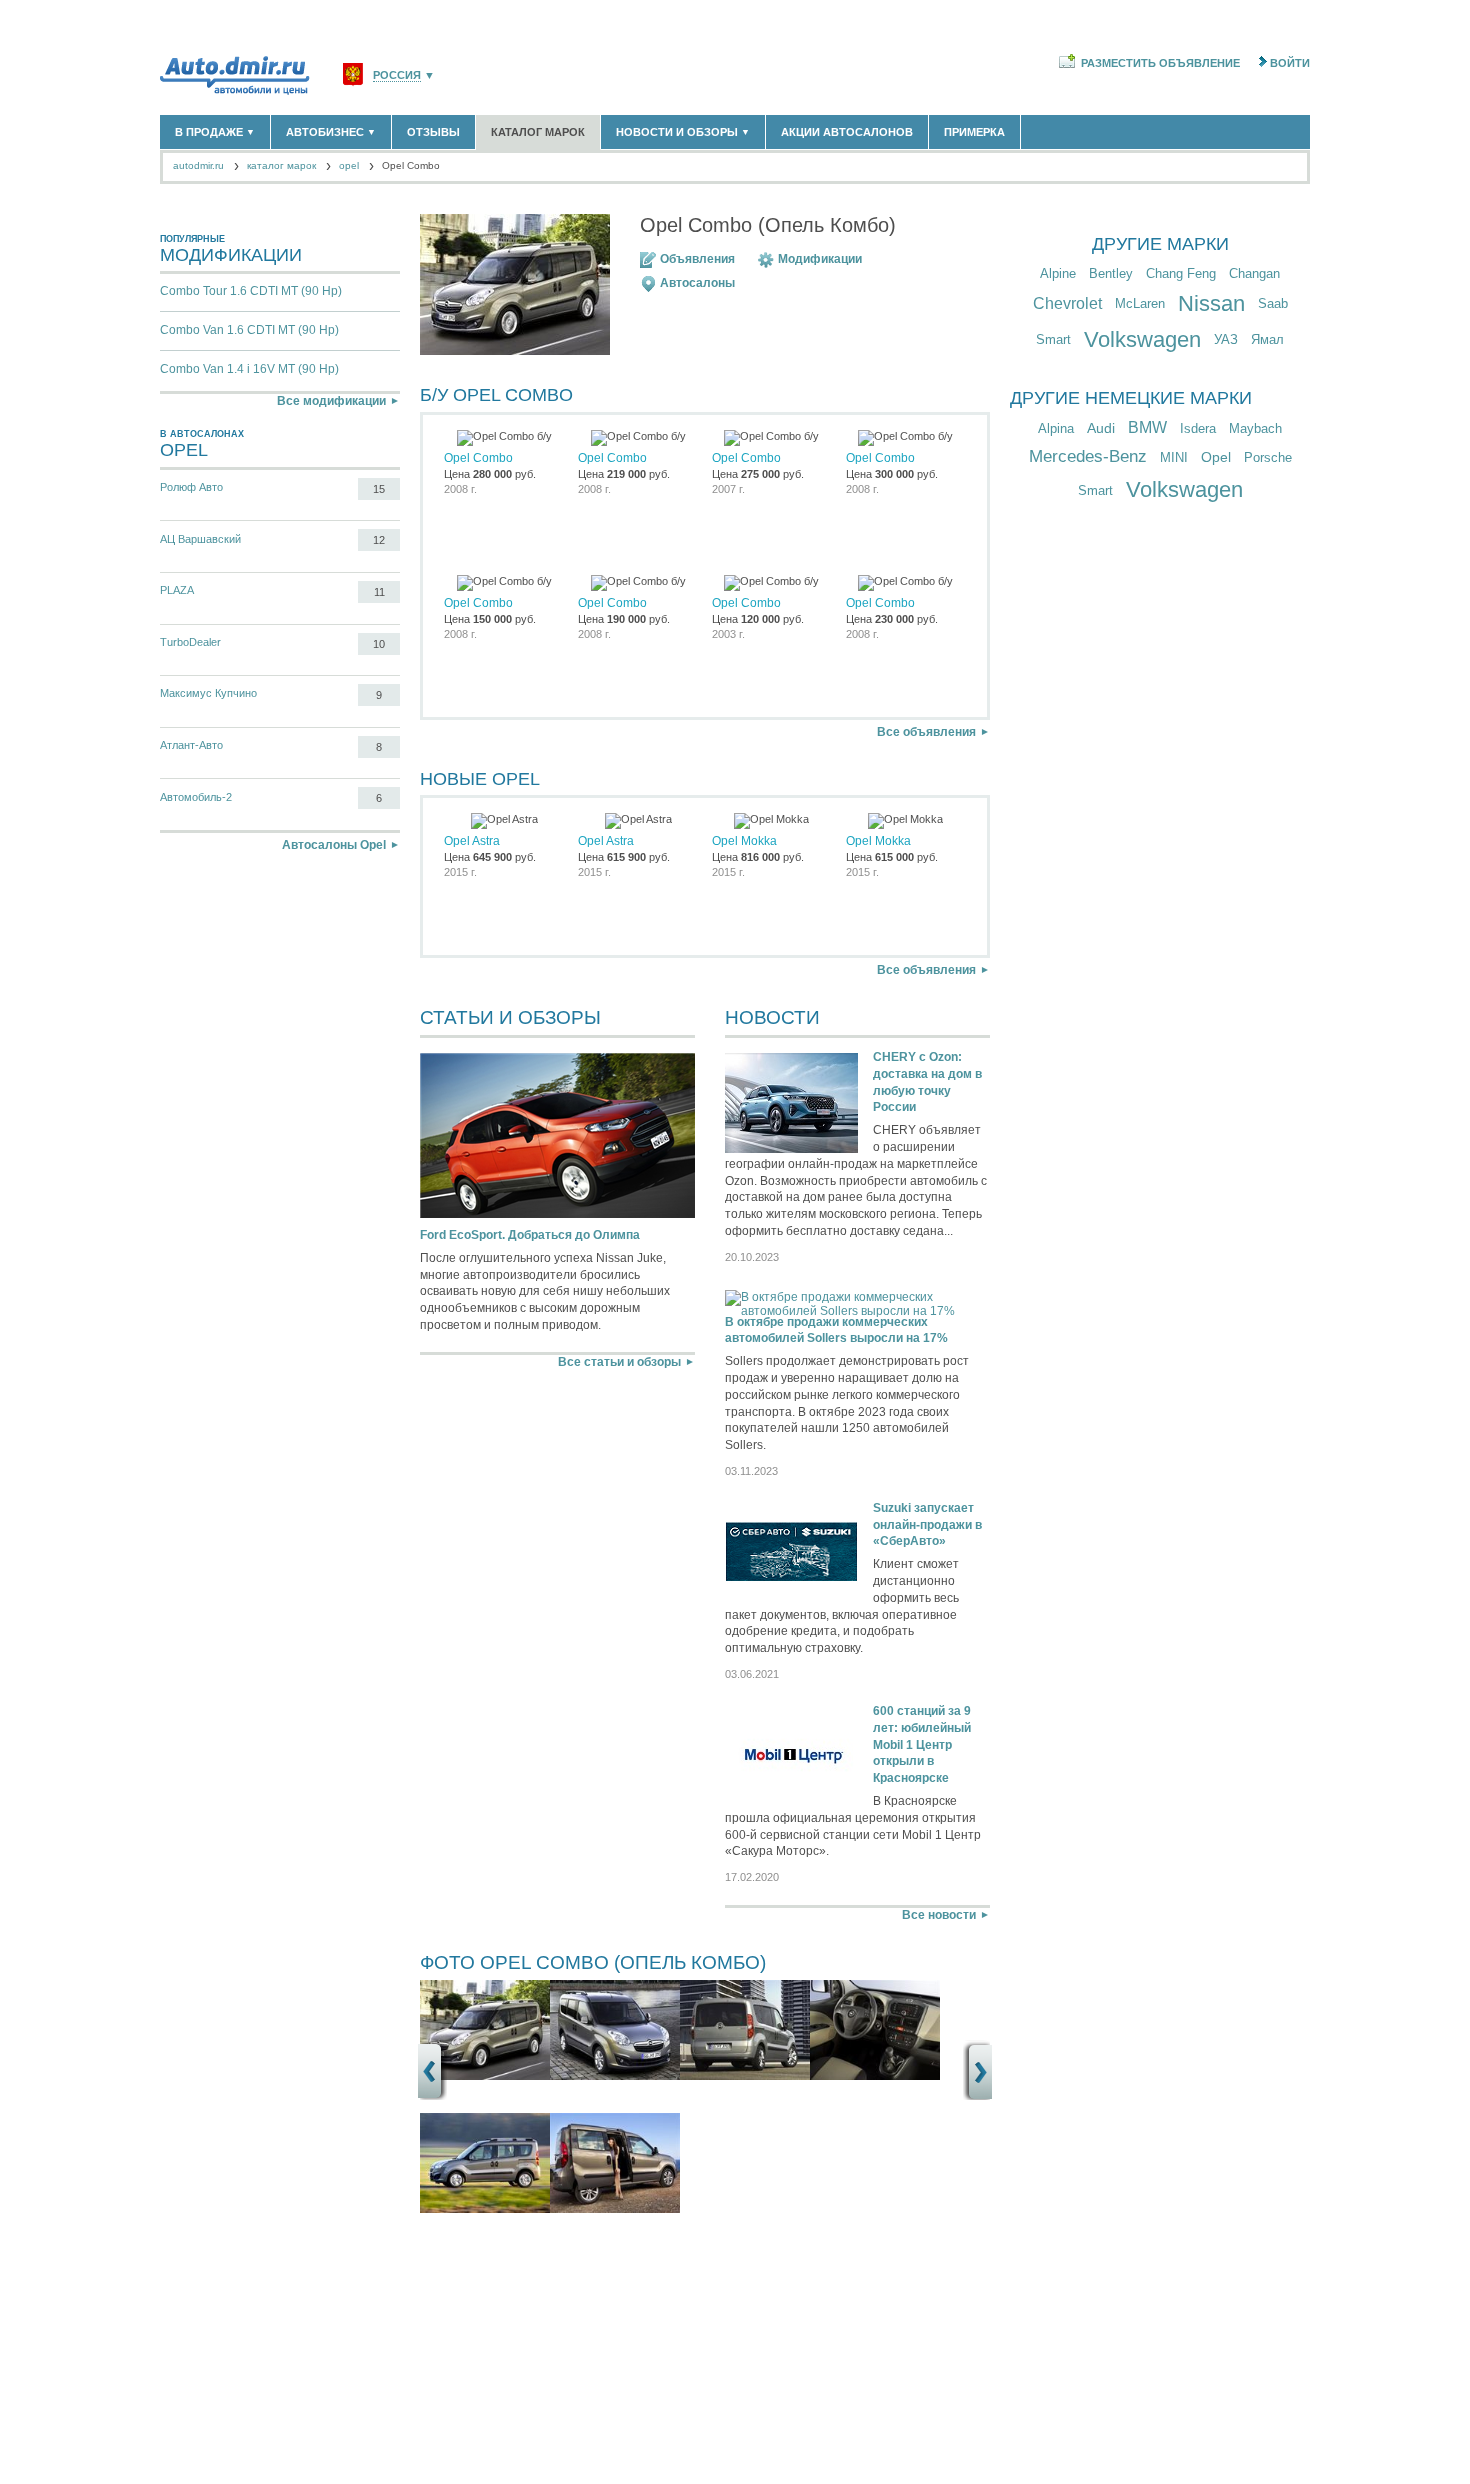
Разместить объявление (1160, 63)
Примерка (974, 132)
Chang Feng (1181, 273)
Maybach (1255, 428)
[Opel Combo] (485, 2076)
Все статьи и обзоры (619, 1362)
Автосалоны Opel (334, 845)
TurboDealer (190, 642)
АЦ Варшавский (200, 539)
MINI (1174, 457)
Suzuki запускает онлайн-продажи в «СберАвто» (927, 1525)
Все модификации (331, 401)
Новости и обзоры (683, 132)
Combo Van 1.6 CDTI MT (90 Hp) (249, 330)
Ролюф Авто (191, 487)
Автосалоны (697, 283)
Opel (1216, 457)
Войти (1290, 63)
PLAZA (177, 590)
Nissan (1211, 303)
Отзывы (433, 132)
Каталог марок (538, 132)
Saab (1273, 303)
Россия (397, 75)
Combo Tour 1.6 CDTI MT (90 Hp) (251, 291)
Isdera (1198, 428)
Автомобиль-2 (196, 797)
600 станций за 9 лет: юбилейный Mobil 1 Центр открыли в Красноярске (922, 1744)
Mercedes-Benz (1088, 456)
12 (379, 540)
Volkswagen (1142, 339)
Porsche (1268, 457)
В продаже (215, 132)
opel (349, 165)
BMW (1147, 427)
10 (379, 644)
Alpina (1056, 428)
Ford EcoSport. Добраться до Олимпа (530, 1235)
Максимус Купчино (208, 693)
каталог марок (281, 165)
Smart (1053, 339)
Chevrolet (1067, 303)
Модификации (820, 259)
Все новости (939, 1915)
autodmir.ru (198, 165)
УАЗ (1226, 339)
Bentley (1111, 273)
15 (379, 489)
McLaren (1140, 303)
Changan (1254, 273)
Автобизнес (331, 132)
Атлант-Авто (191, 745)
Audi (1101, 428)
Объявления (697, 259)
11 (379, 592)
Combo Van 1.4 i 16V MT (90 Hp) (249, 369)
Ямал (1267, 339)
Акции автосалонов (847, 132)
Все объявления (926, 732)
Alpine (1058, 273)
